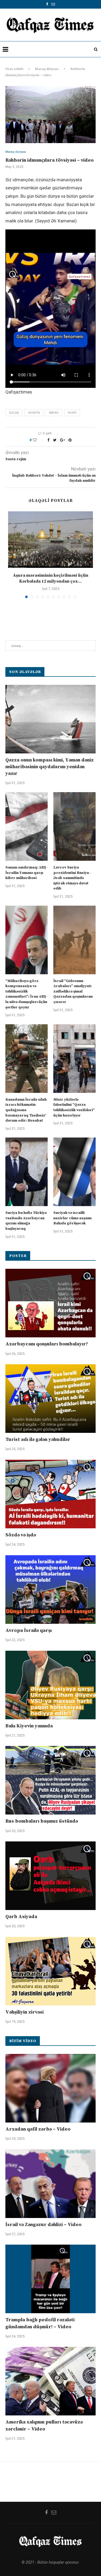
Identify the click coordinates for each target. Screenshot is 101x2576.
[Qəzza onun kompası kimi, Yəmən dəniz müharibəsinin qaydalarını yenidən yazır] (50, 719)
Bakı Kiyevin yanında (29, 1726)
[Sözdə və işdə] (50, 1494)
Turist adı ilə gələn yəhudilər (38, 1439)
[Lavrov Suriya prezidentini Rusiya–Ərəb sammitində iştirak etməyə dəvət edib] (74, 826)
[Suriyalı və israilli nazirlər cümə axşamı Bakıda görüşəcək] (74, 1172)
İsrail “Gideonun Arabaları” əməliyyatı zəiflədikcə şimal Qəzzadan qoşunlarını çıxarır (73, 991)
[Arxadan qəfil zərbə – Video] (50, 2088)
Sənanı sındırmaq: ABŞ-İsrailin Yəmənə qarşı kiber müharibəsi (27, 873)
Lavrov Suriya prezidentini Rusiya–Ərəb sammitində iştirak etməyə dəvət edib (72, 878)
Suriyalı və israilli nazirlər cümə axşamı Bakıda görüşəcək (72, 1218)
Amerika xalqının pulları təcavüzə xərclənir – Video (44, 2425)
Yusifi (72, 413)
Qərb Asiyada (21, 1917)
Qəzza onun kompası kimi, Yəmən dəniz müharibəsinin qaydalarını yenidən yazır (50, 767)
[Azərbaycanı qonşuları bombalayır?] (50, 1303)
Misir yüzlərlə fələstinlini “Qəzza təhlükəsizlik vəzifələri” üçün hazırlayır (74, 1108)
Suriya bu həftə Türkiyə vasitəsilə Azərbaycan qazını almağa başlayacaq (26, 1221)
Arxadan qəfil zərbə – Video (38, 2129)
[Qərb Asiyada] (50, 1876)
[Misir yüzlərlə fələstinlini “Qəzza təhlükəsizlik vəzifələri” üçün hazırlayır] (74, 1059)
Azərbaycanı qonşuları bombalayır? (47, 1344)
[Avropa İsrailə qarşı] (50, 1590)
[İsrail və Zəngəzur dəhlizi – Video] (50, 2184)
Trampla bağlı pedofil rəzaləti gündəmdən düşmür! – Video (40, 2323)
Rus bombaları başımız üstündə (42, 1821)
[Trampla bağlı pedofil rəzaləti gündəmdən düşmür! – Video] (50, 2279)
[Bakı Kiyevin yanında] (50, 1685)
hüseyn (34, 413)
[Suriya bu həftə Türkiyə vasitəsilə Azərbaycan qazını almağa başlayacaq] (27, 1172)
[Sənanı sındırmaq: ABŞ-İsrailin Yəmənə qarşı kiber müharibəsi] (27, 826)
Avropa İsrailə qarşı (29, 1630)
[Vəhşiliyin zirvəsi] (50, 1971)
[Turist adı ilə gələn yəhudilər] (50, 1399)
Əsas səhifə (14, 69)
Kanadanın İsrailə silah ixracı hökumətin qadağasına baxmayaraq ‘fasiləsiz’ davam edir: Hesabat (26, 1110)
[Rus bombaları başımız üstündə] (50, 1780)
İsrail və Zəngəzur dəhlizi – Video (43, 2225)
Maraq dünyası (47, 69)
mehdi (54, 413)
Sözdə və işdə (21, 1535)
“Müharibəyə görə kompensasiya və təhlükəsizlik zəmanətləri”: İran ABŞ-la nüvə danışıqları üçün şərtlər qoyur (27, 994)
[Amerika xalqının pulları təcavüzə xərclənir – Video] (50, 2381)
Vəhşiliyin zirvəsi (25, 2012)
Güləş (14, 413)
